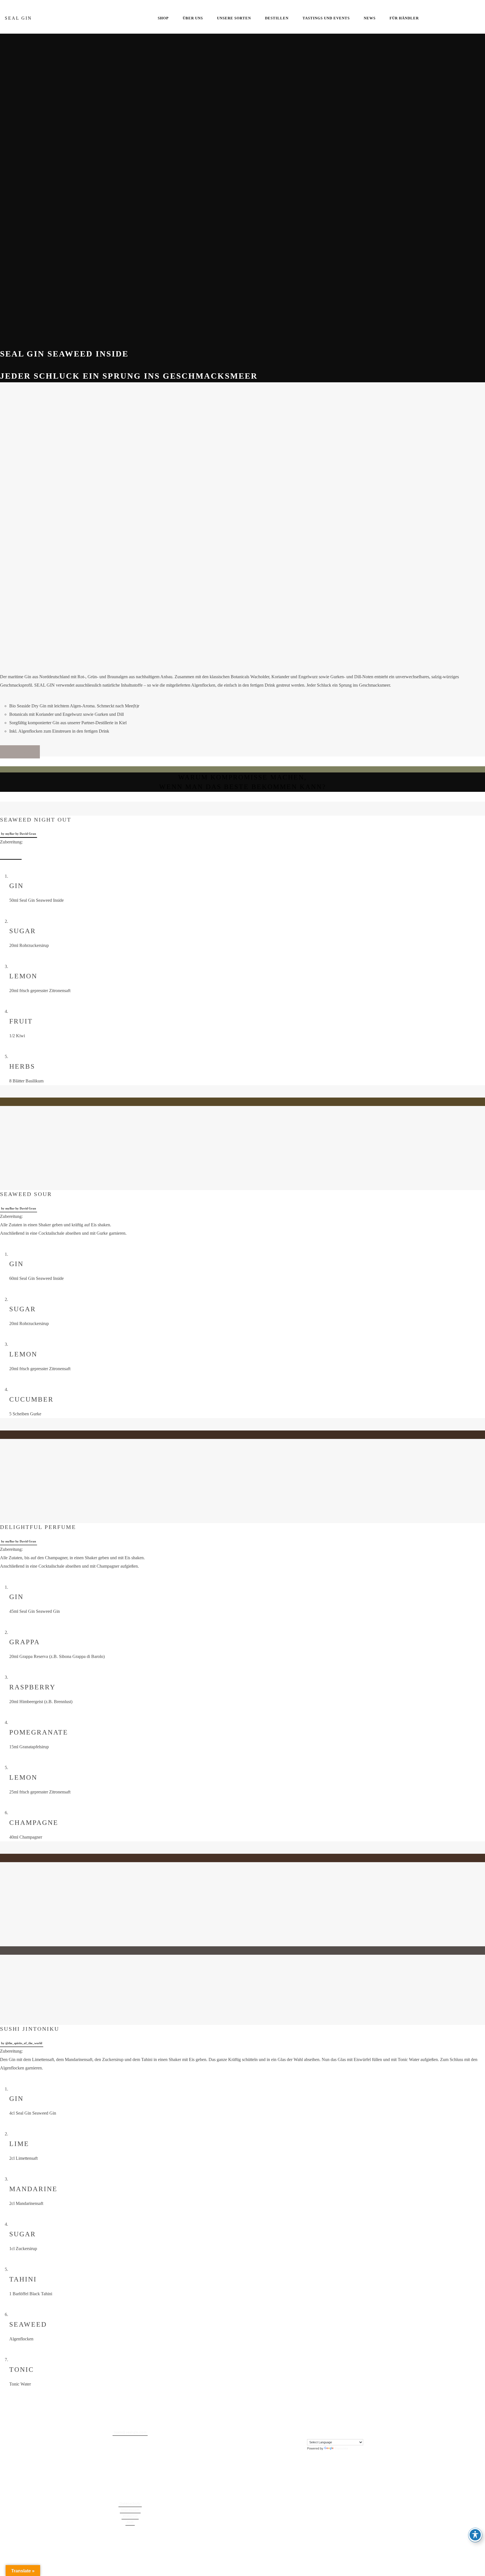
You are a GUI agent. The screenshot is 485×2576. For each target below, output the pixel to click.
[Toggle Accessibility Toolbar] (475, 2535)
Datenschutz (130, 2504)
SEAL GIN (18, 18)
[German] (321, 2433)
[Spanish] (332, 2433)
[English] (310, 2433)
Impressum (130, 2510)
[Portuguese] (326, 2433)
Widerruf (130, 2516)
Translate (341, 2448)
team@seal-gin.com (130, 2433)
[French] (315, 2433)
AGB (130, 2522)
